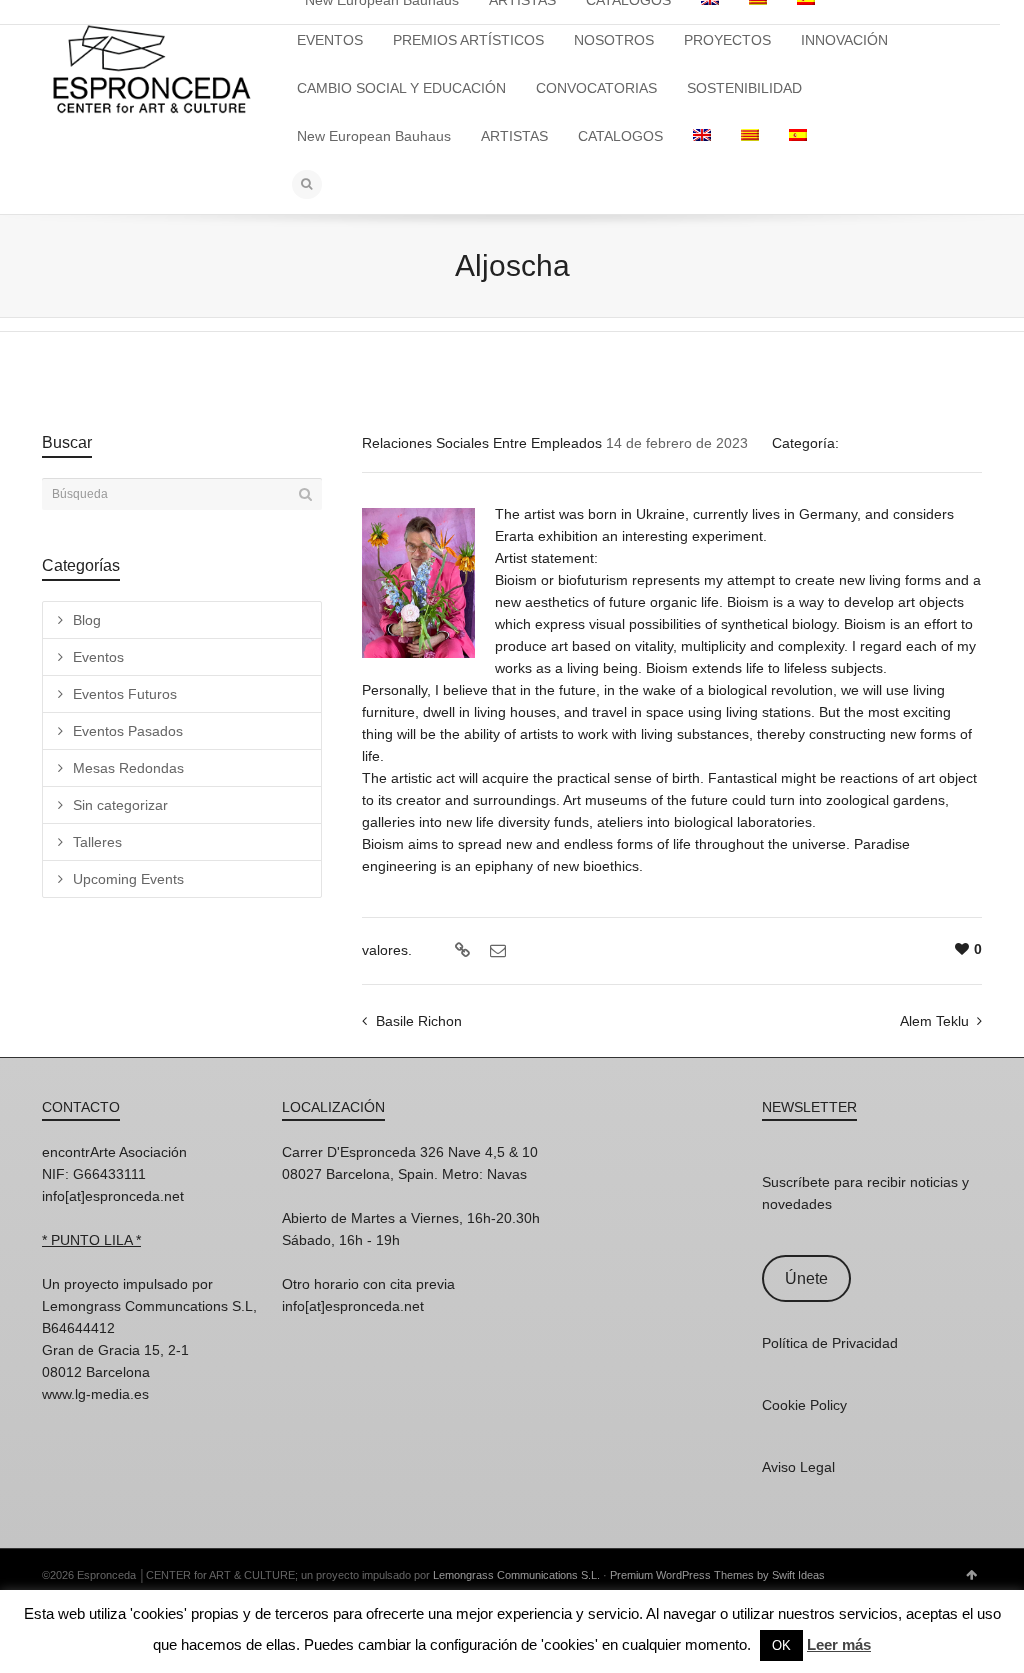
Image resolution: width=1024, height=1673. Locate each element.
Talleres (97, 842)
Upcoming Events (128, 879)
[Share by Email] (495, 951)
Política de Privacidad (830, 1343)
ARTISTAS (514, 136)
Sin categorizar (120, 805)
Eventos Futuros (125, 694)
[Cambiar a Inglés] (702, 136)
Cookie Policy (804, 1405)
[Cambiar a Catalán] (750, 136)
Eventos (98, 657)
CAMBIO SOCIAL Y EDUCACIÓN (401, 88)
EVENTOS (330, 40)
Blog (87, 620)
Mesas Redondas (128, 768)
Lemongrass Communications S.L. (516, 1575)
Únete (806, 1278)
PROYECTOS (727, 40)
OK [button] (781, 1645)
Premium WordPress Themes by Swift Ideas (717, 1575)
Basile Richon (419, 1021)
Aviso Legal (798, 1467)
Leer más (839, 1644)
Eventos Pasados (128, 731)
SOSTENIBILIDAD (744, 88)
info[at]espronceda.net (113, 1196)
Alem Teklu (934, 1021)
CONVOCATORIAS (596, 88)
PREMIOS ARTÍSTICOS (468, 40)
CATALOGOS (620, 136)
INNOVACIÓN (844, 40)
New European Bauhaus (374, 136)
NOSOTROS (614, 40)
